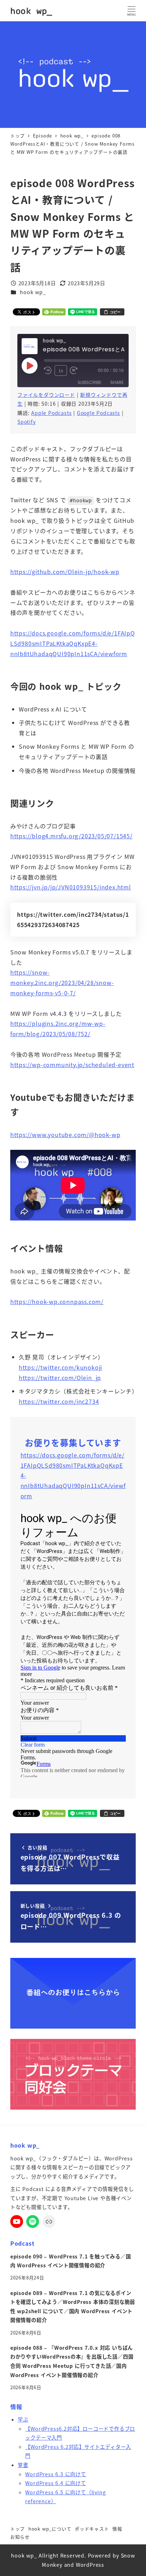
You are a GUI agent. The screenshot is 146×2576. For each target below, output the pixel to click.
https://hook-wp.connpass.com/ (57, 1301)
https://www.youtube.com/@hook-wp (65, 1135)
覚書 (23, 2465)
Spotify (27, 422)
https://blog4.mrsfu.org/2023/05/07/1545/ (71, 836)
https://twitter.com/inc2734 (59, 1401)
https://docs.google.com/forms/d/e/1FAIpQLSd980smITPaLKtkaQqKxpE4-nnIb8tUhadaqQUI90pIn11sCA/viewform (73, 643)
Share (117, 382)
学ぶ (23, 2419)
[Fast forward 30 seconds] (74, 370)
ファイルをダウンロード (46, 395)
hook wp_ (31, 11)
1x (61, 370)
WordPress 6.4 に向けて (55, 2483)
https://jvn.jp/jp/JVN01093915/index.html (71, 887)
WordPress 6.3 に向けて (55, 2474)
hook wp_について (50, 2529)
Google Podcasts (99, 413)
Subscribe (89, 382)
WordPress (90, 2565)
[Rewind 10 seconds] (48, 370)
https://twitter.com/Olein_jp (60, 1378)
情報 (117, 2529)
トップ (18, 2529)
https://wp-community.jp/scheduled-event (72, 1065)
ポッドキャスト (92, 2529)
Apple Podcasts (51, 413)
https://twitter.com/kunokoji (60, 1367)
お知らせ (20, 2537)
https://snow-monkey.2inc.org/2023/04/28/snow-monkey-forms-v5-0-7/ (62, 983)
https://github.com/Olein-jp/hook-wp (65, 572)
